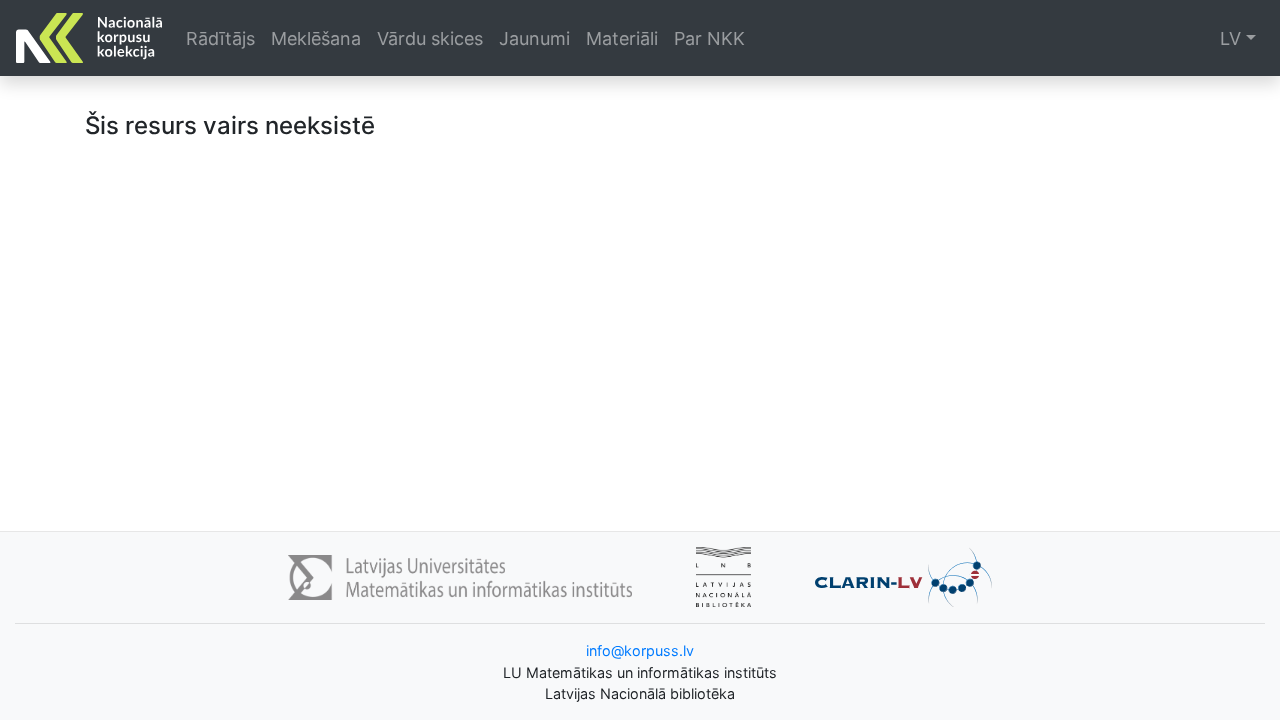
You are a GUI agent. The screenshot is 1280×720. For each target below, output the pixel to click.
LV (1230, 38)
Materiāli (622, 38)
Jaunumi (534, 38)
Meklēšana (316, 38)
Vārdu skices (430, 38)
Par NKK (709, 38)
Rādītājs (220, 38)
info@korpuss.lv (640, 650)
